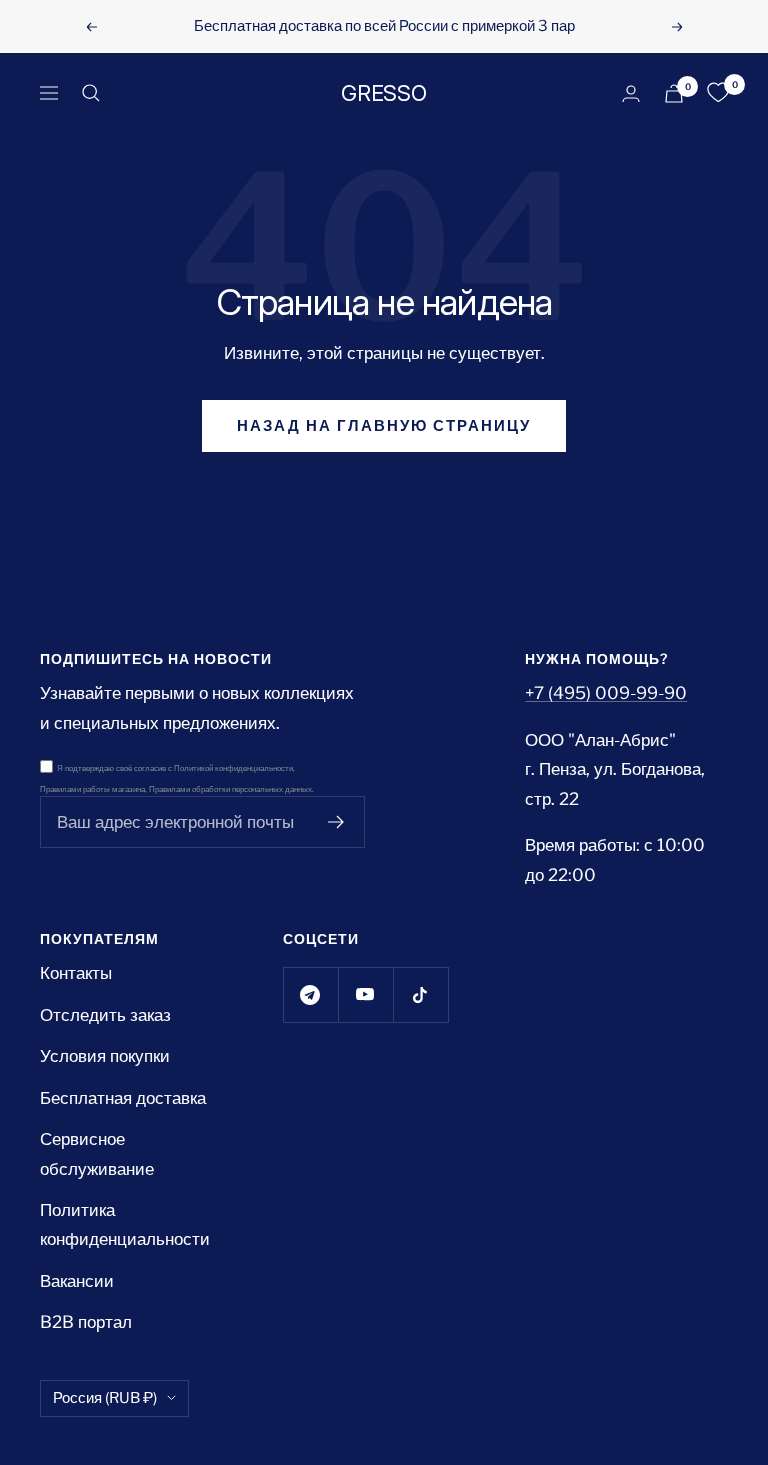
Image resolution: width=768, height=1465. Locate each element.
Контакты (76, 973)
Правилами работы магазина (92, 789)
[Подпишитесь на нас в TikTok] (420, 994)
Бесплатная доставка (123, 1098)
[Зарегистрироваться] (336, 822)
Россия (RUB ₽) (105, 1398)
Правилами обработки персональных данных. (231, 789)
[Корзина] (674, 93)
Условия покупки (105, 1056)
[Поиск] (91, 93)
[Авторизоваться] (631, 93)
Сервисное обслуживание (97, 1153)
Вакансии (77, 1281)
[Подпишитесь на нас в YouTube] (365, 994)
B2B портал (86, 1322)
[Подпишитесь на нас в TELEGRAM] (310, 994)
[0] (718, 93)
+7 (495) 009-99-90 (606, 693)
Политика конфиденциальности (125, 1224)
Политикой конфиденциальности (233, 768)
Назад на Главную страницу (384, 426)
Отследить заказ (105, 1015)
